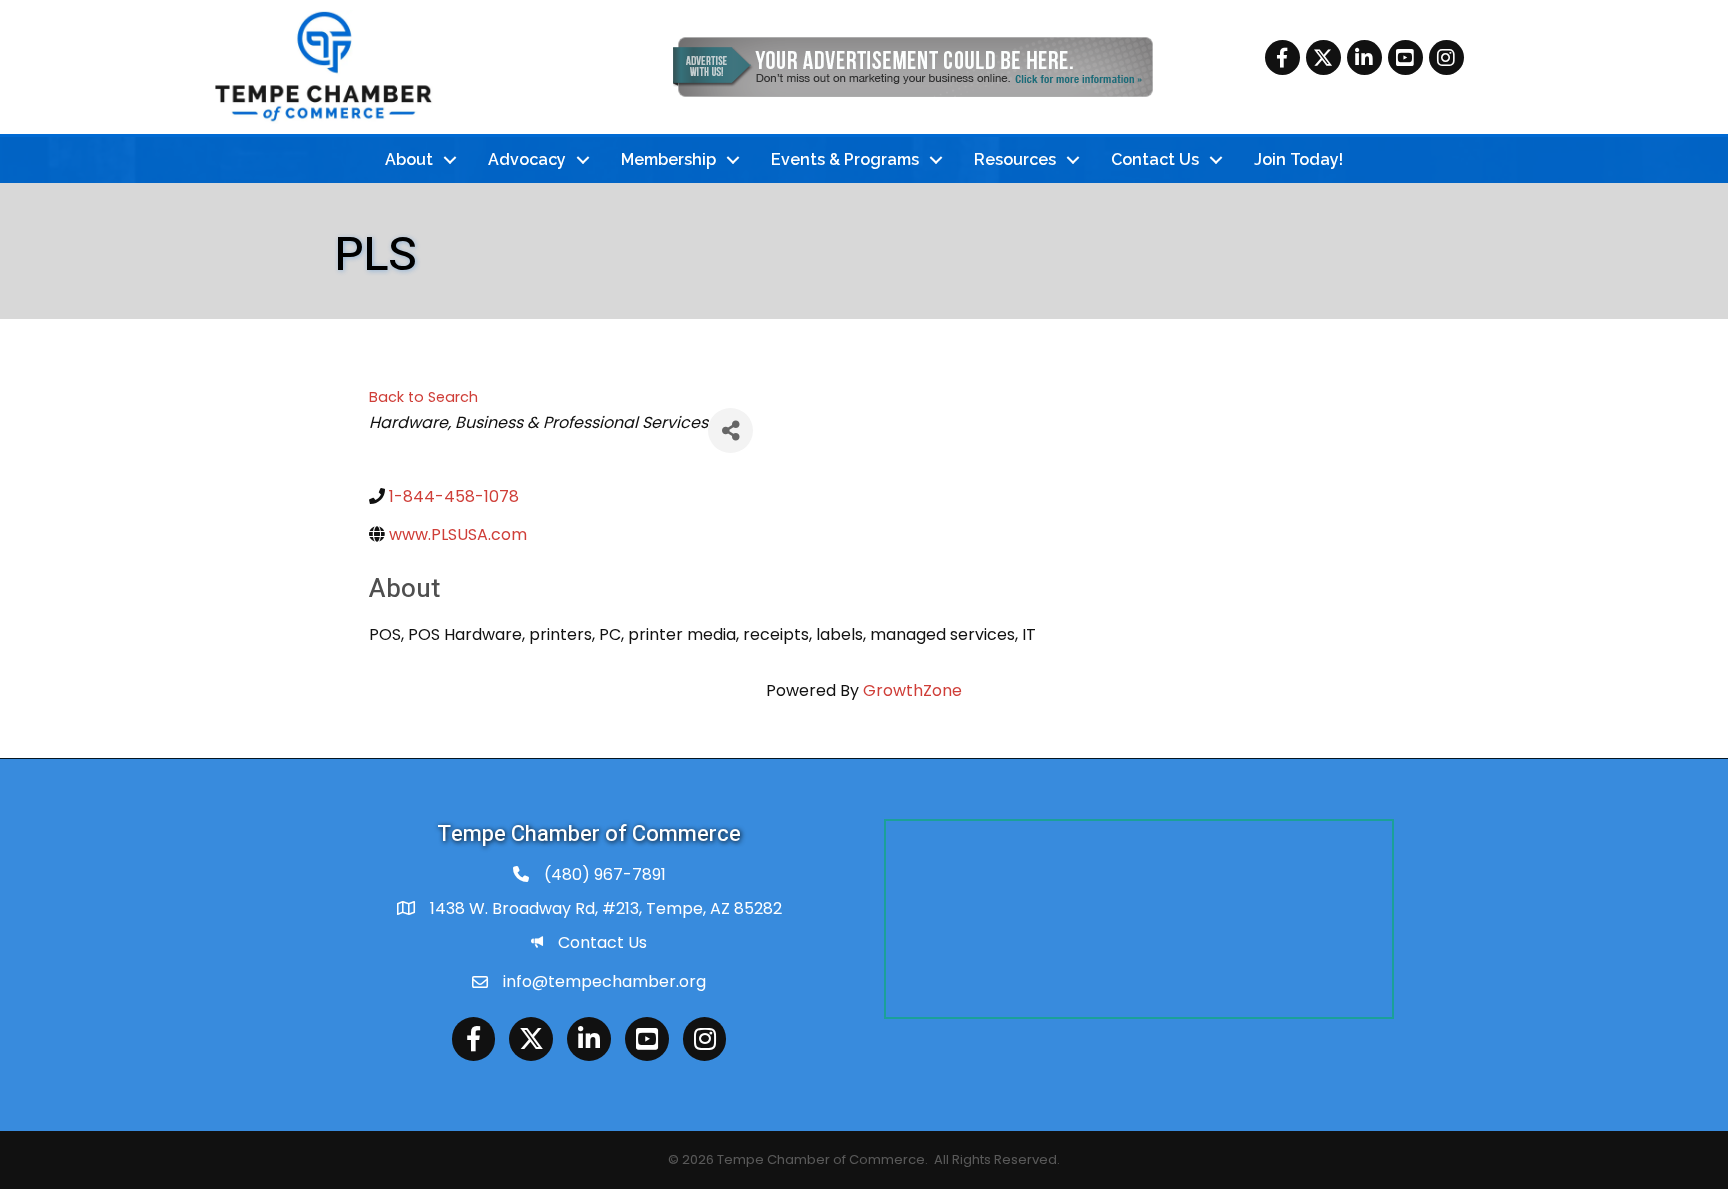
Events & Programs (845, 159)
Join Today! (1298, 159)
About (409, 159)
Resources (1015, 159)
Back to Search (423, 397)
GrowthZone (912, 690)
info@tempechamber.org (604, 981)
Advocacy (527, 159)
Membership (668, 159)
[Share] (730, 430)
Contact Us (1155, 159)
